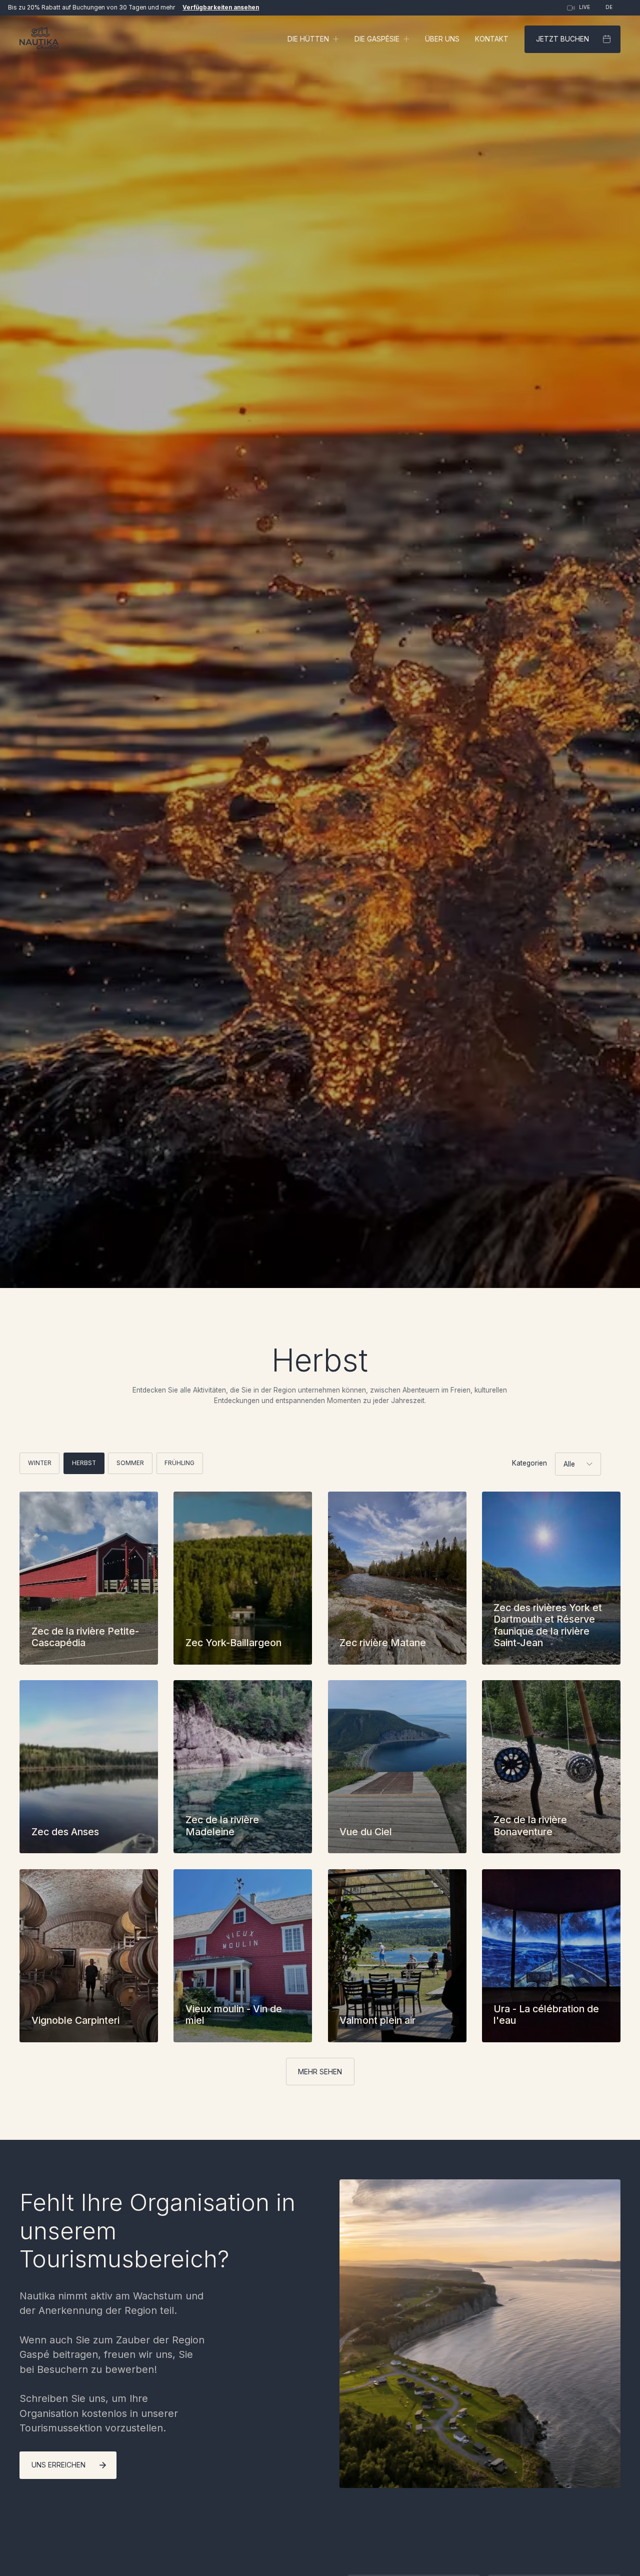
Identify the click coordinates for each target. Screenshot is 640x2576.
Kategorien (529, 1463)
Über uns (442, 39)
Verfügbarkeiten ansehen (221, 8)
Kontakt (492, 39)
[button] (313, 39)
